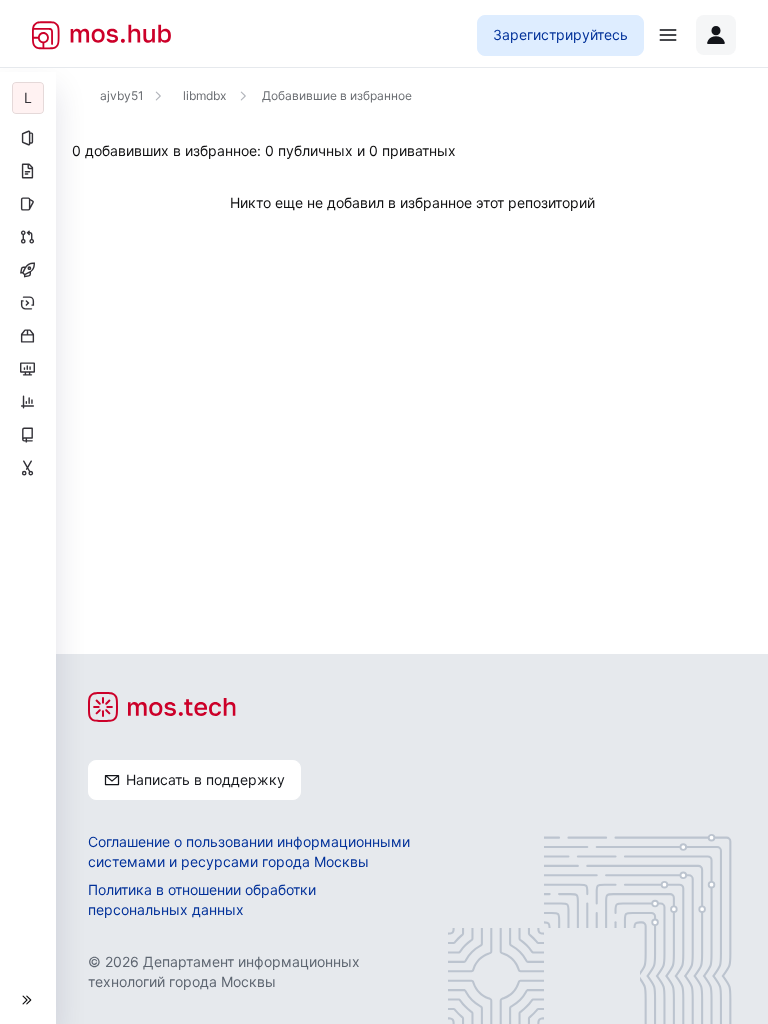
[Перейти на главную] (101, 35)
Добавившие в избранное (337, 95)
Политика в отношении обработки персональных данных (202, 899)
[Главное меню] (668, 35)
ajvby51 (122, 95)
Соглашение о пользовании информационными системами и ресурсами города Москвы (249, 851)
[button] (27, 1000)
